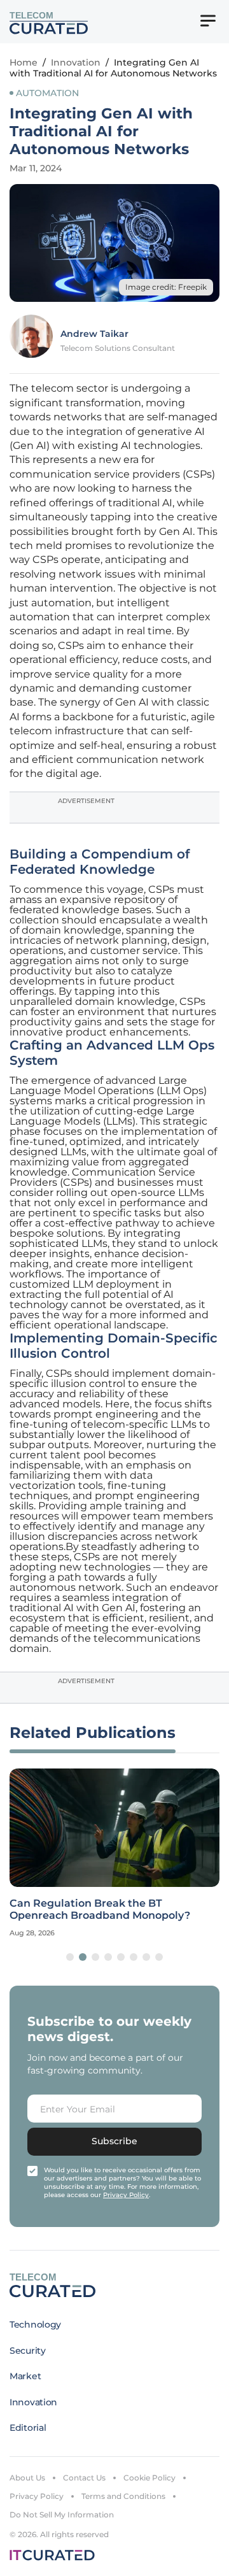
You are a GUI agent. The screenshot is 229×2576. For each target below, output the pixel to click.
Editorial (28, 2428)
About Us (27, 2478)
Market (25, 2376)
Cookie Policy (149, 2478)
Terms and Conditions (123, 2496)
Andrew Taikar (94, 334)
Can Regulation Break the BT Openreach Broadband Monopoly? (100, 1909)
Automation (47, 93)
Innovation (76, 62)
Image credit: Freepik (166, 287)
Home (24, 62)
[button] (70, 1957)
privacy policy (126, 2195)
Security (28, 2351)
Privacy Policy (37, 2496)
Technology (35, 2324)
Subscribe (114, 2141)
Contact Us (84, 2478)
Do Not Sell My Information (62, 2515)
